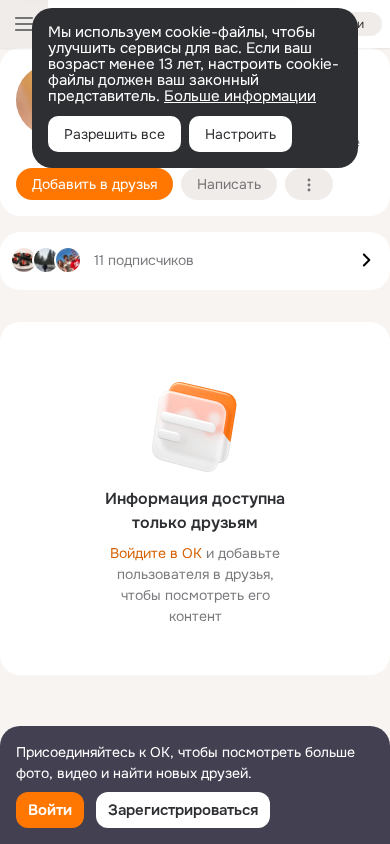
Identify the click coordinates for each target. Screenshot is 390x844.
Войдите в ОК (156, 553)
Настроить (240, 134)
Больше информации (240, 96)
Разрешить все (114, 134)
